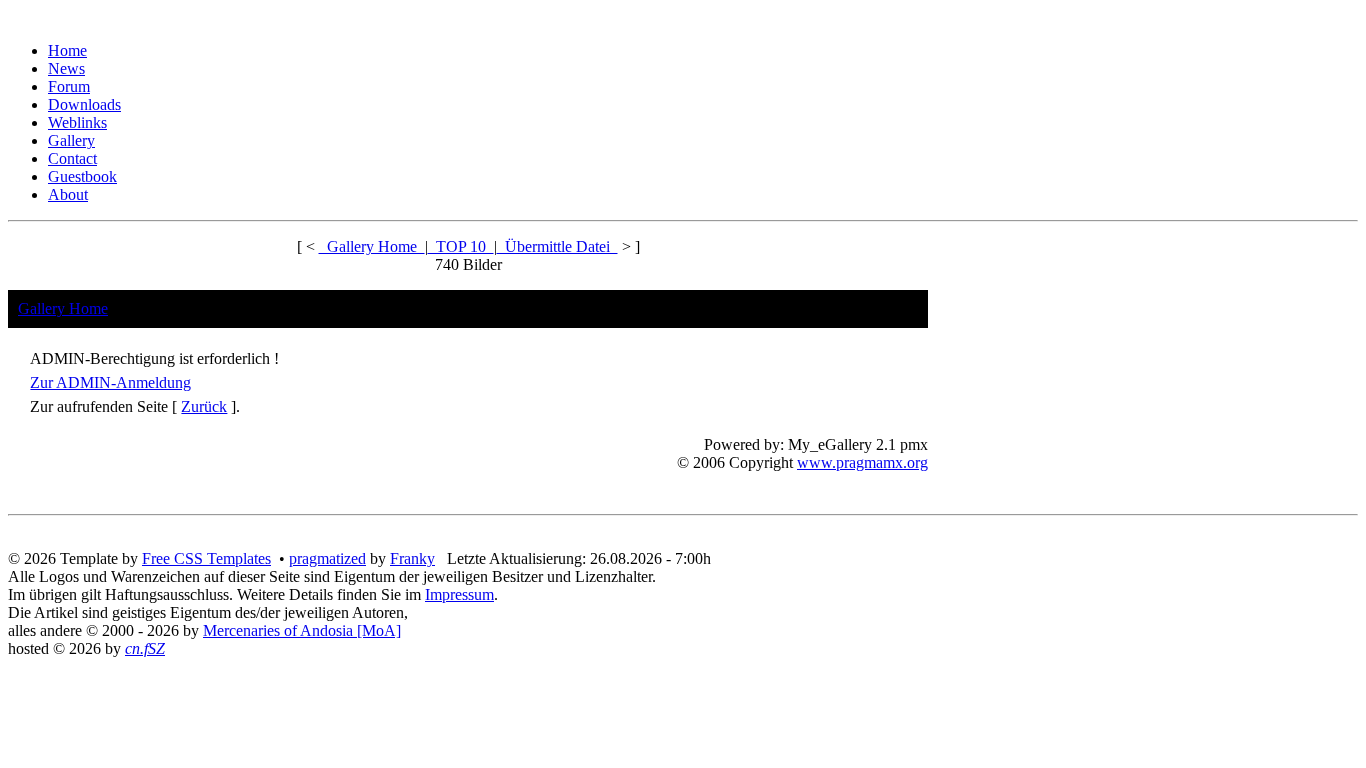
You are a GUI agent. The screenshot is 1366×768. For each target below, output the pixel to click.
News (66, 68)
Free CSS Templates (206, 558)
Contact (72, 158)
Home (67, 50)
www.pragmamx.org (862, 462)
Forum (69, 86)
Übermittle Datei (557, 246)
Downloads (84, 104)
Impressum (459, 594)
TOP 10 (461, 246)
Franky (412, 558)
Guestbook (82, 176)
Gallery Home (372, 246)
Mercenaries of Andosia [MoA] (302, 630)
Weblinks (77, 122)
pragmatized (327, 558)
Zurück (204, 406)
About (68, 194)
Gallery (71, 140)
